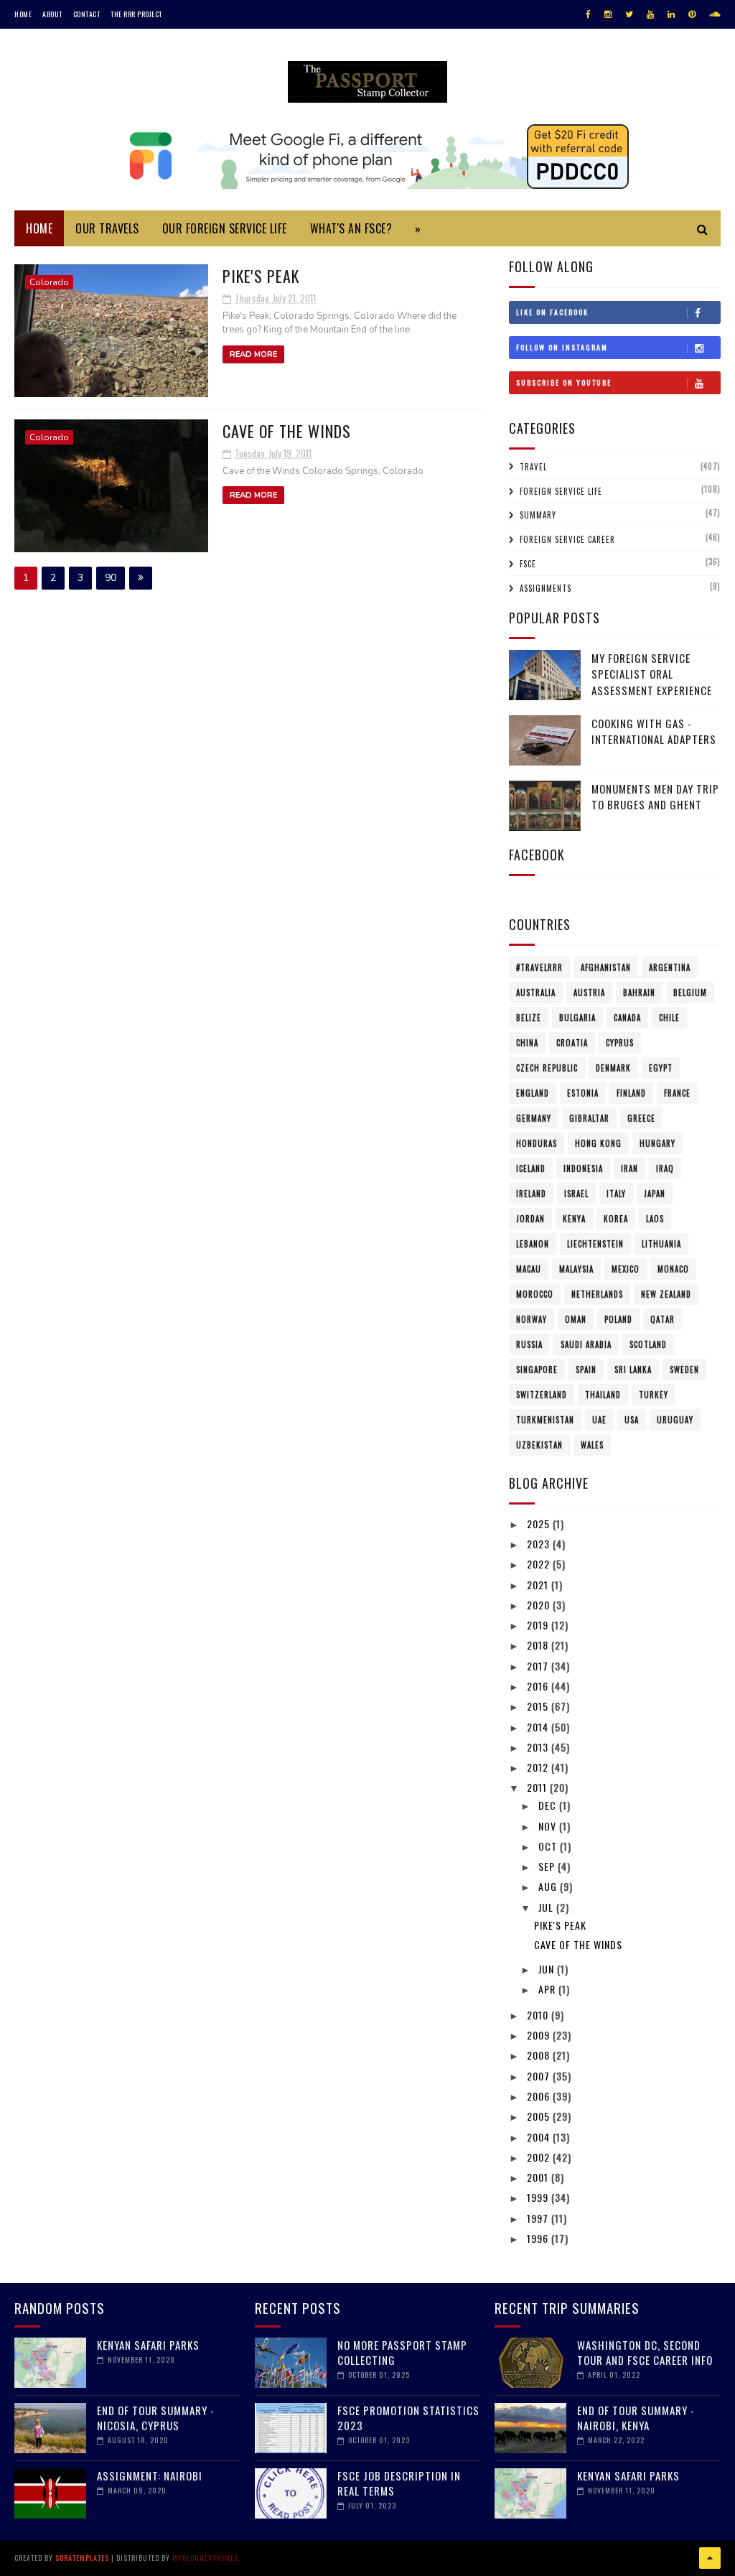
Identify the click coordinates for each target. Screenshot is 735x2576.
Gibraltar (589, 1118)
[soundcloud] (715, 14)
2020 (540, 1605)
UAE (599, 1420)
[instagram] (608, 14)
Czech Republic (547, 1068)
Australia (536, 992)
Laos (655, 1219)
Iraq (665, 1168)
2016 (539, 1686)
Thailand (603, 1395)
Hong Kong (598, 1143)
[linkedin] (671, 14)
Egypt (661, 1068)
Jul (547, 1907)
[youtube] (650, 14)
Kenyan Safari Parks (148, 2345)
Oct (549, 1846)
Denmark (613, 1068)
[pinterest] (692, 14)
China (527, 1043)
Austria (589, 992)
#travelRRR (539, 967)
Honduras (537, 1143)
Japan (655, 1194)
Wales (592, 1445)
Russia (529, 1344)
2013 (539, 1747)
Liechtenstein (595, 1244)
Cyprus (620, 1043)
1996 (539, 2238)
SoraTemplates (82, 2558)
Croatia (572, 1043)
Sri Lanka (633, 1370)
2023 (540, 1544)
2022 (540, 1564)
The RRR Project (136, 14)
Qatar (663, 1319)
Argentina (670, 967)
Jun (548, 1969)
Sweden (684, 1370)
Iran (629, 1168)
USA (632, 1420)
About (52, 14)
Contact (87, 14)
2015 (539, 1706)
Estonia (583, 1093)
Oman (576, 1319)
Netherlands (597, 1294)
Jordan (530, 1219)
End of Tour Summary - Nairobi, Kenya (636, 2418)
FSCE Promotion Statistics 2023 (408, 2418)
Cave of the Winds (287, 431)
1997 (539, 2218)
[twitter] (629, 14)
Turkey (654, 1395)
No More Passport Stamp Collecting (402, 2352)
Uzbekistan (539, 1445)
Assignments (546, 588)
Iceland (531, 1168)
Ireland (531, 1194)
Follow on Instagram (562, 347)
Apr (548, 1989)
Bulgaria (577, 1018)
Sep (548, 1866)
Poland (618, 1319)
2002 (540, 2157)
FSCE (528, 564)
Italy (616, 1194)
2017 (539, 1666)
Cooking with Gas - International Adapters (654, 731)
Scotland (648, 1344)
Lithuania (661, 1244)
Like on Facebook (552, 312)
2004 (540, 2137)
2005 (540, 2116)
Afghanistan (606, 967)
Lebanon (533, 1244)
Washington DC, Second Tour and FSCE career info (645, 2352)
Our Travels (107, 228)
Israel (576, 1194)
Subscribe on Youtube (564, 382)
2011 (538, 1787)
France (677, 1093)
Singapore (537, 1370)
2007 (540, 2076)
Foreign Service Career (567, 539)
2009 (540, 2035)
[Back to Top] (710, 2558)
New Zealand (666, 1294)
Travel (533, 467)
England (533, 1093)
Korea (616, 1219)
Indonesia (583, 1168)
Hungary (657, 1143)
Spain (586, 1370)
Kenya (574, 1219)
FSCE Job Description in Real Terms (399, 2483)
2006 (540, 2096)
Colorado (49, 282)
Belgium (690, 992)
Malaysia (576, 1269)
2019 (539, 1625)
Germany (534, 1118)
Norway (532, 1319)
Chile (669, 1018)
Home (23, 14)
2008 (540, 2055)
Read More (253, 354)
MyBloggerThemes (205, 2558)
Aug (549, 1886)
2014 (539, 1727)
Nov (549, 1826)
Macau (529, 1269)
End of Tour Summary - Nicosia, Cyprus (156, 2418)
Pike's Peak (261, 276)
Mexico (626, 1269)
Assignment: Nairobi (150, 2475)
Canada (627, 1018)
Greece (641, 1118)
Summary (538, 515)
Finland (631, 1093)
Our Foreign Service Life (225, 228)
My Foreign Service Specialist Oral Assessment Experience (652, 674)
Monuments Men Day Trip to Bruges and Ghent (655, 797)
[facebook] (588, 14)
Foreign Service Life (561, 491)
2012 (539, 1767)
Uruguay (675, 1420)
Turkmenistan (545, 1420)
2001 (539, 2177)
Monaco (673, 1269)
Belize (529, 1018)
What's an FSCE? (351, 228)
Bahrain (639, 992)
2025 (540, 1524)
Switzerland (542, 1395)
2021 (539, 1585)
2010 (539, 2015)
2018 (539, 1645)
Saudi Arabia (586, 1344)
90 (111, 578)
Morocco (535, 1294)
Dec (549, 1805)
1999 (539, 2197)
